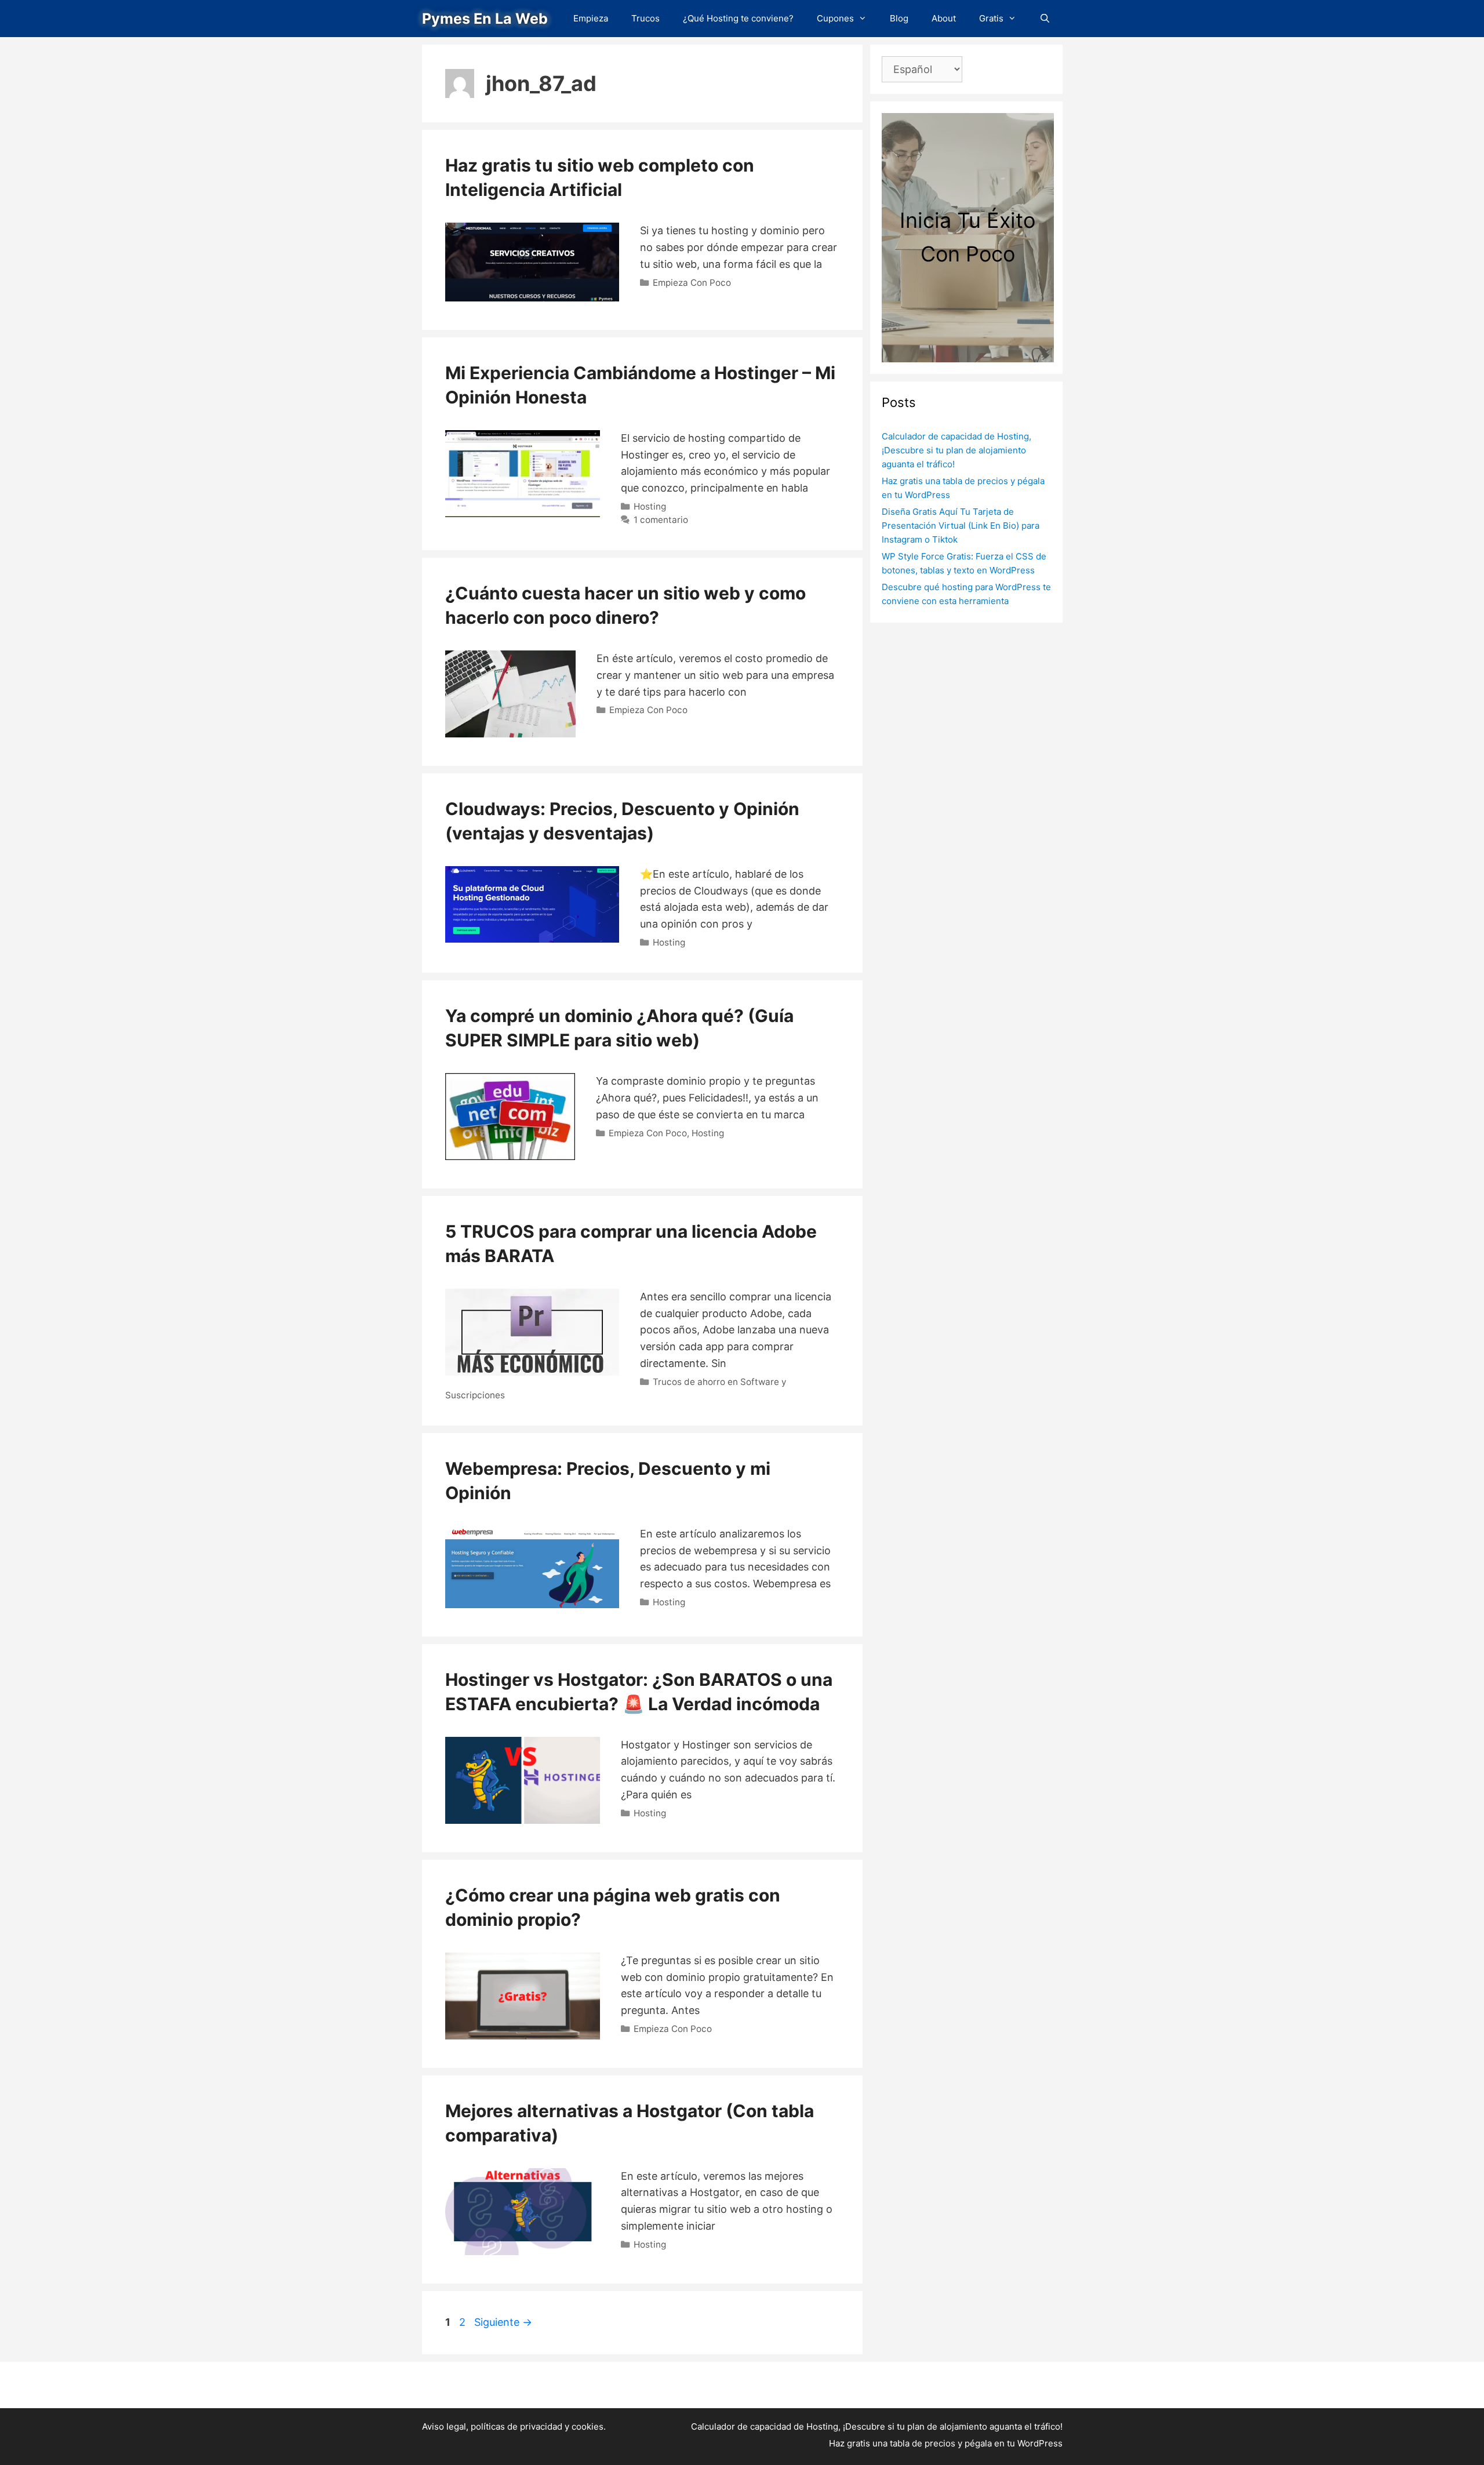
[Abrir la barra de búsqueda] (1045, 19)
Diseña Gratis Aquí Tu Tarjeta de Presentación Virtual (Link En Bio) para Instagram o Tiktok (961, 526)
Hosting (650, 506)
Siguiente (503, 2322)
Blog (899, 18)
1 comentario (661, 520)
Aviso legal (444, 2426)
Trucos (645, 18)
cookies (588, 2426)
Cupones (835, 18)
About (944, 18)
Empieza (591, 18)
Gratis (991, 18)
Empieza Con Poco (692, 283)
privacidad (541, 2426)
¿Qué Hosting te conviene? (738, 18)
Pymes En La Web (485, 19)
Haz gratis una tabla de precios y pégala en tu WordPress (946, 2443)
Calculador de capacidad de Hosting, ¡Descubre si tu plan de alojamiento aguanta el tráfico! (956, 450)
